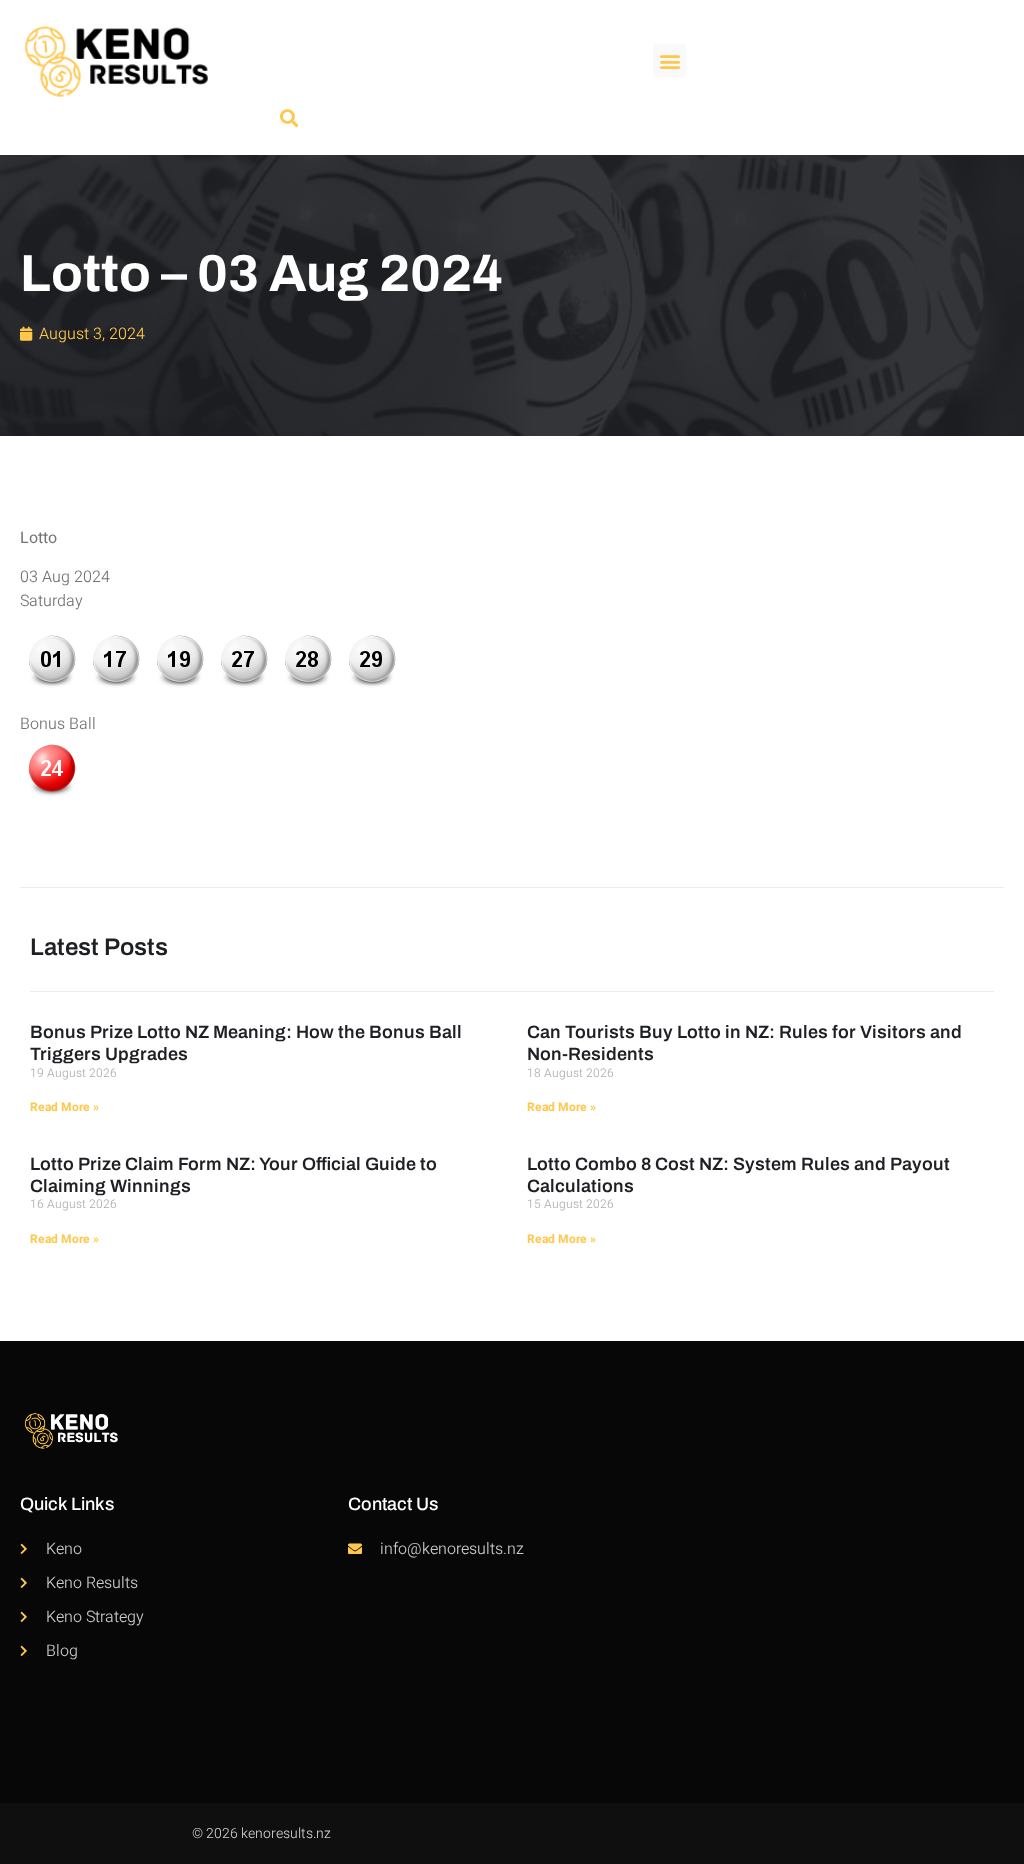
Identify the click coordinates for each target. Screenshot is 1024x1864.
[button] (669, 60)
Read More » (64, 1107)
